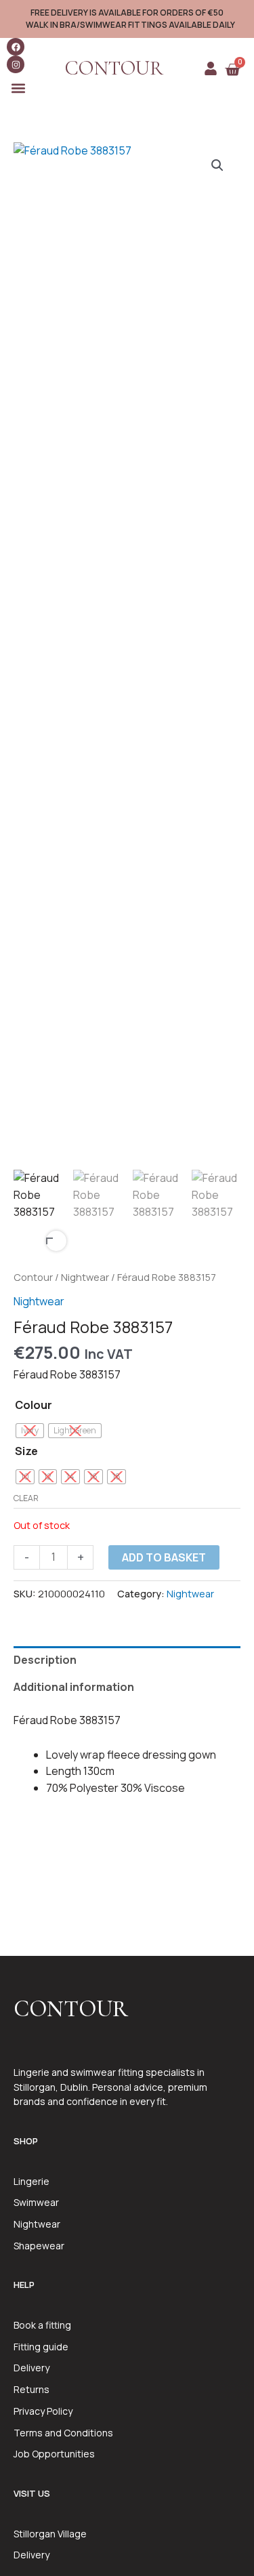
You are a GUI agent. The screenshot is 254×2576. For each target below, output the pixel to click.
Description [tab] (45, 1660)
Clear (26, 1498)
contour (114, 68)
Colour (34, 1405)
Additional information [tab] (74, 1687)
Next (56, 1241)
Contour (33, 1277)
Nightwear (85, 1277)
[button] (18, 88)
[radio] (30, 1431)
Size (26, 1451)
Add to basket (164, 1557)
